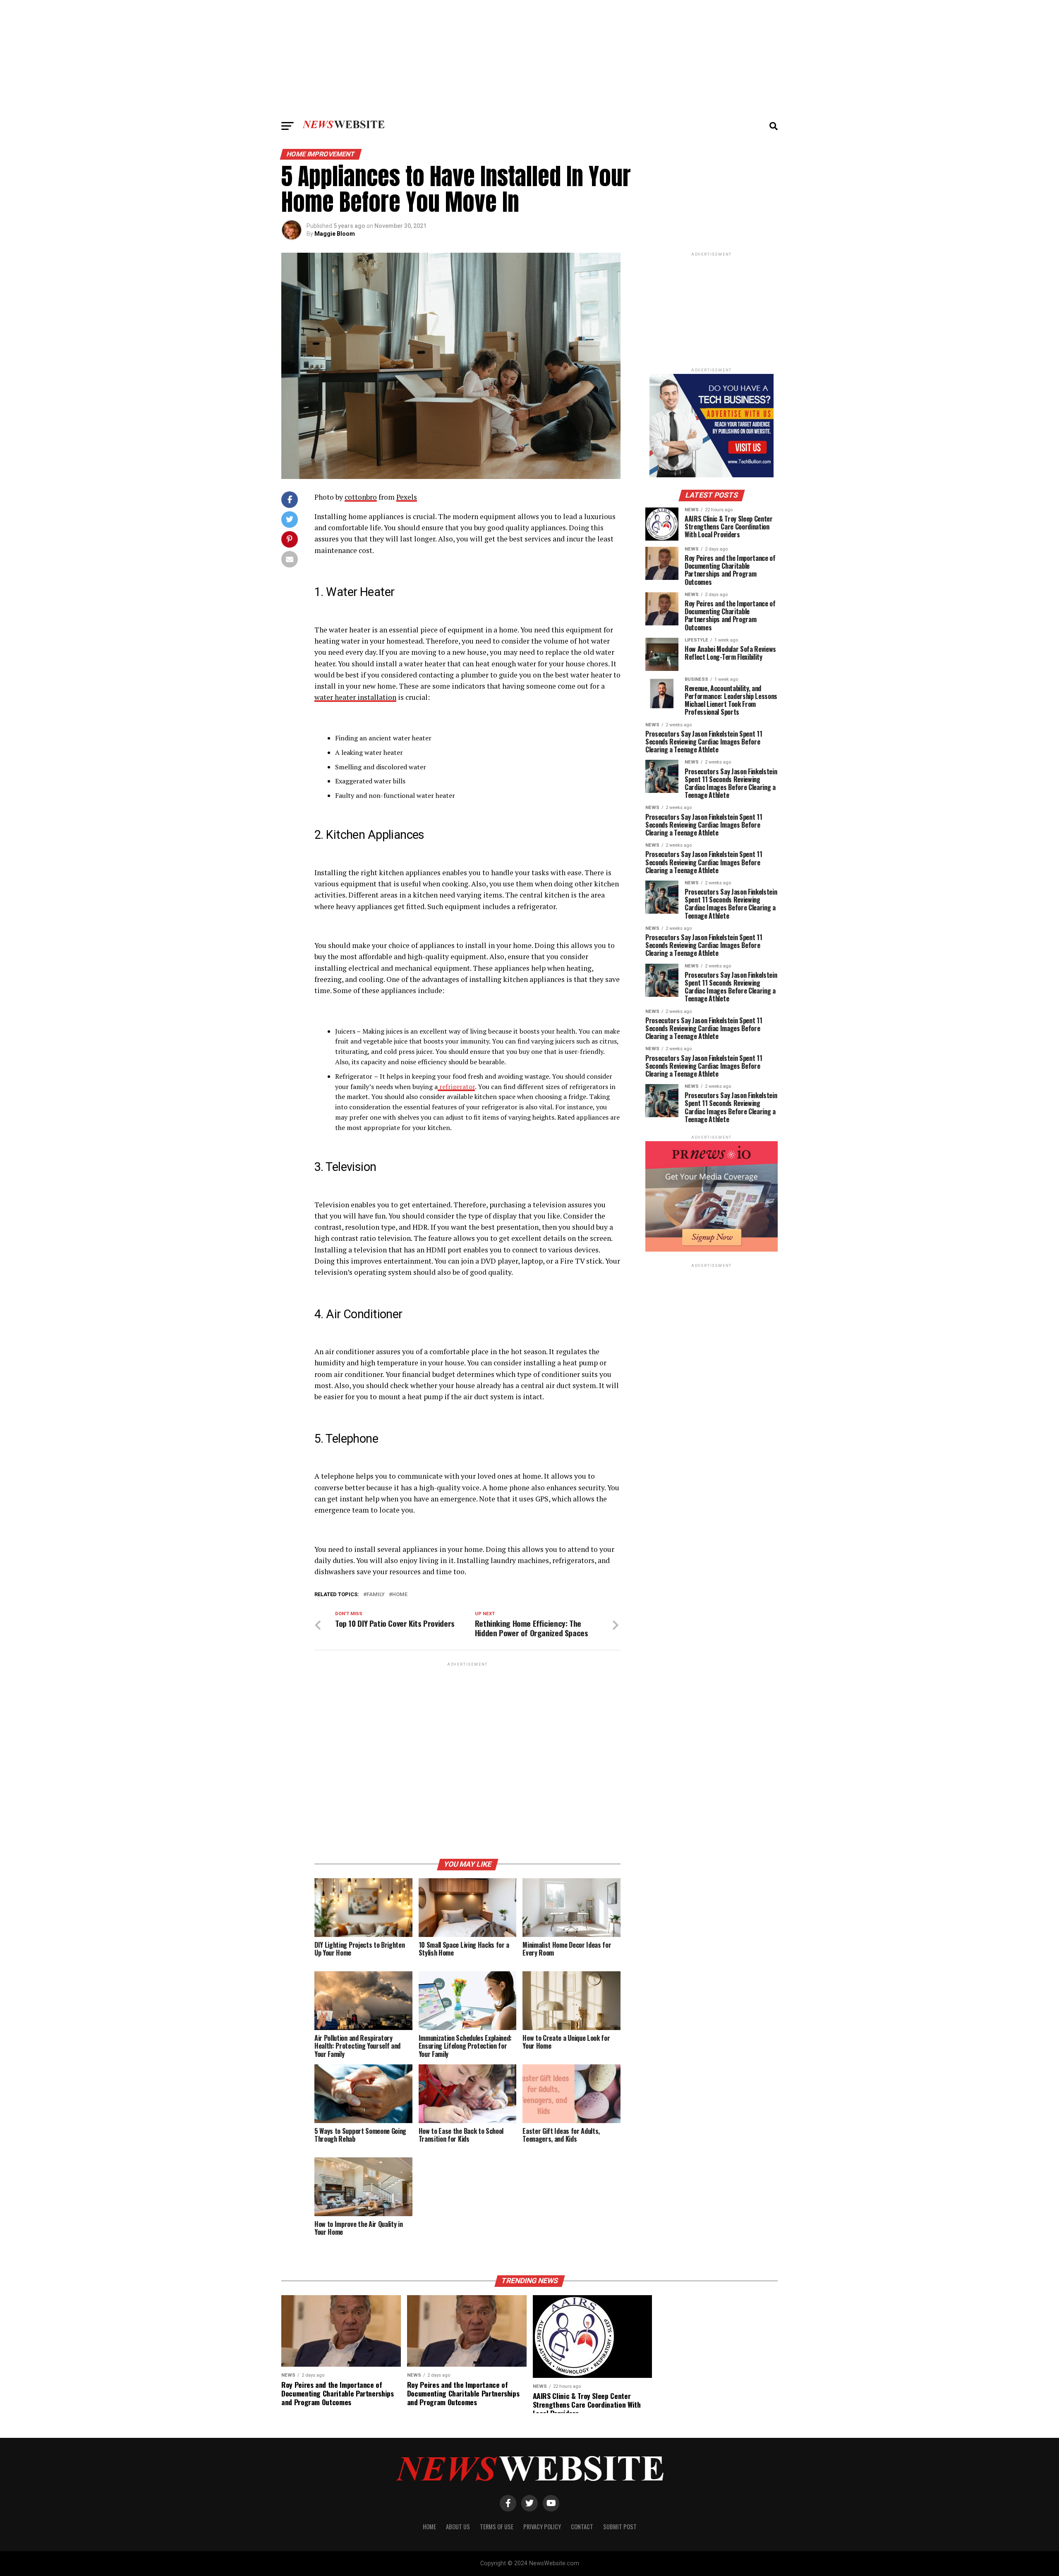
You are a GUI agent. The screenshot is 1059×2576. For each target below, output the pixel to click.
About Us (458, 2527)
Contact (582, 2527)
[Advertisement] (529, 58)
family (376, 1595)
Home (429, 2527)
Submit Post (620, 2527)
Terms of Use (497, 2527)
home (400, 1595)
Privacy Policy (542, 2527)
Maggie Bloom (335, 234)
